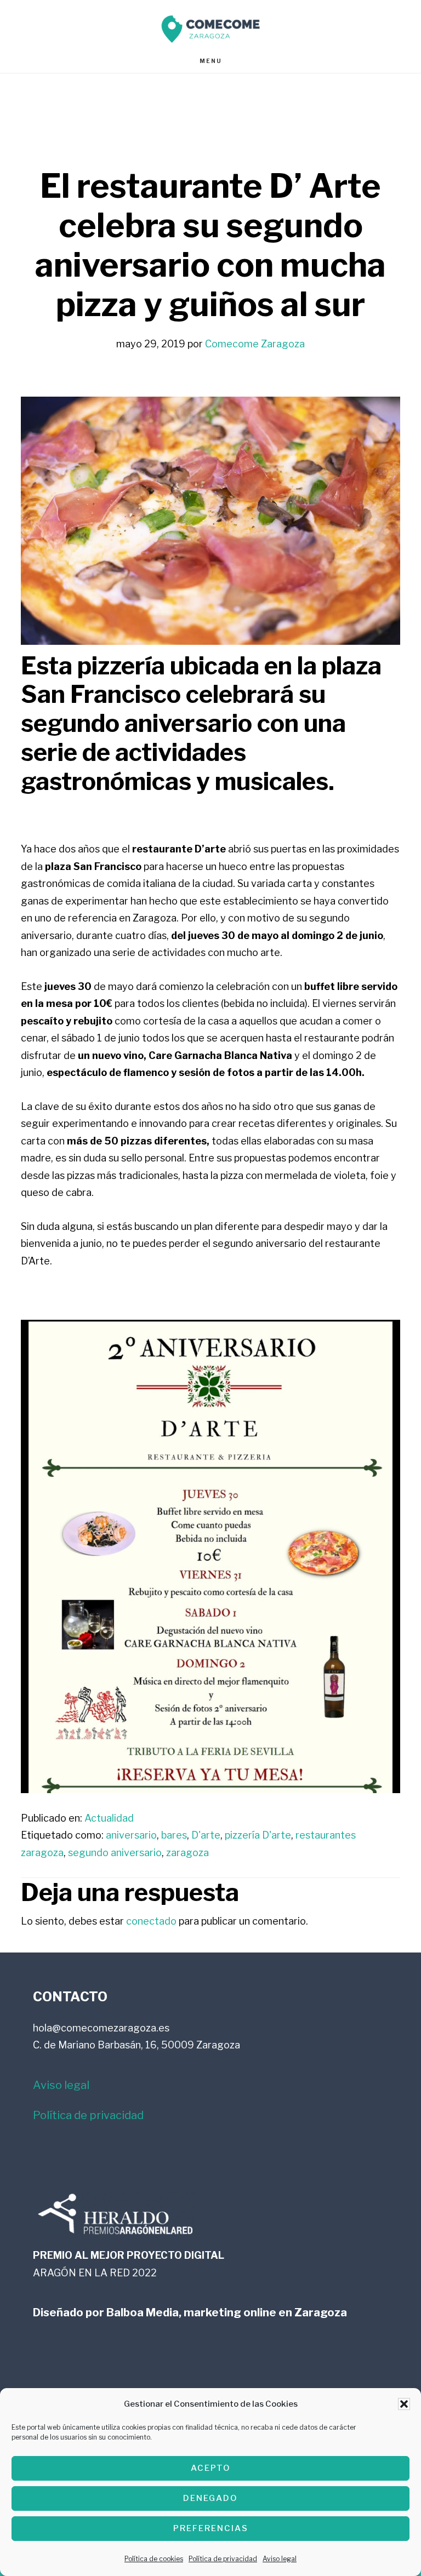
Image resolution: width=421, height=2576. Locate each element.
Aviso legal (280, 2559)
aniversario (131, 1835)
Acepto (211, 2468)
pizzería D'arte (258, 1835)
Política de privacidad (223, 2559)
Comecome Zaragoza (210, 29)
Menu (211, 61)
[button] (404, 2404)
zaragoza (187, 1853)
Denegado (210, 2498)
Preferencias (211, 2528)
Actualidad (109, 1818)
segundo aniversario (115, 1853)
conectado (151, 1921)
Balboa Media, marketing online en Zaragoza (227, 2312)
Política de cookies (154, 2559)
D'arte (206, 1835)
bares (174, 1835)
